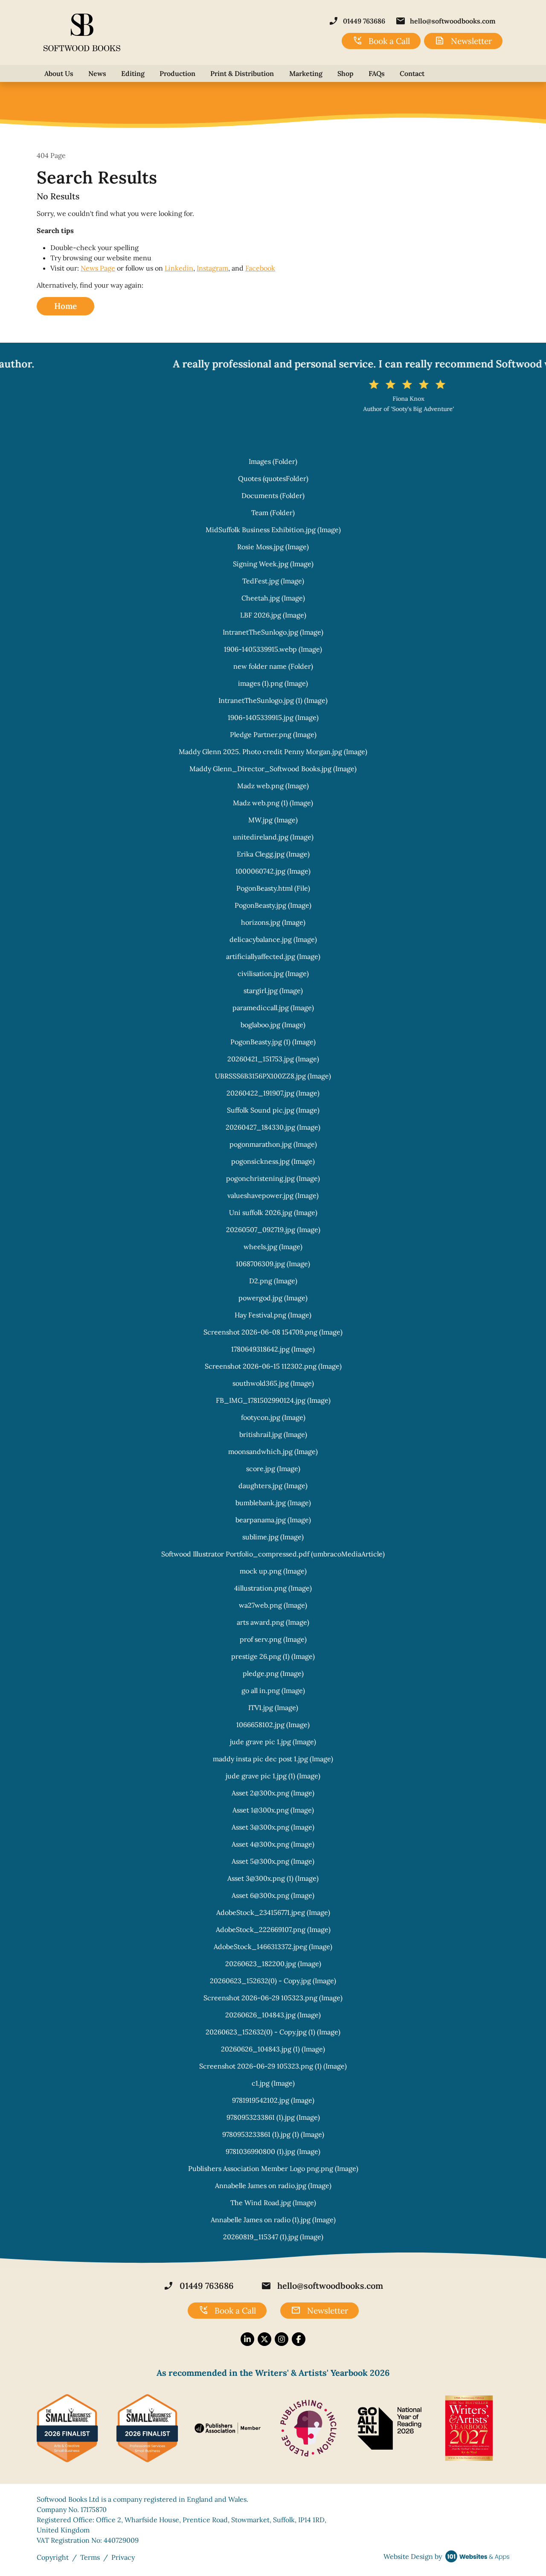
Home (65, 306)
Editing (133, 73)
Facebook (260, 268)
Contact (412, 73)
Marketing (306, 73)
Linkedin (179, 268)
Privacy (123, 2557)
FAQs (377, 73)
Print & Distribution (242, 73)
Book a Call (381, 41)
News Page (98, 268)
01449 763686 (357, 21)
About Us (59, 73)
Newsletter (463, 41)
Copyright (53, 2557)
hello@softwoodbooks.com (446, 21)
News (97, 73)
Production (177, 73)
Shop (346, 73)
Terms (90, 2557)
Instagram (212, 268)
